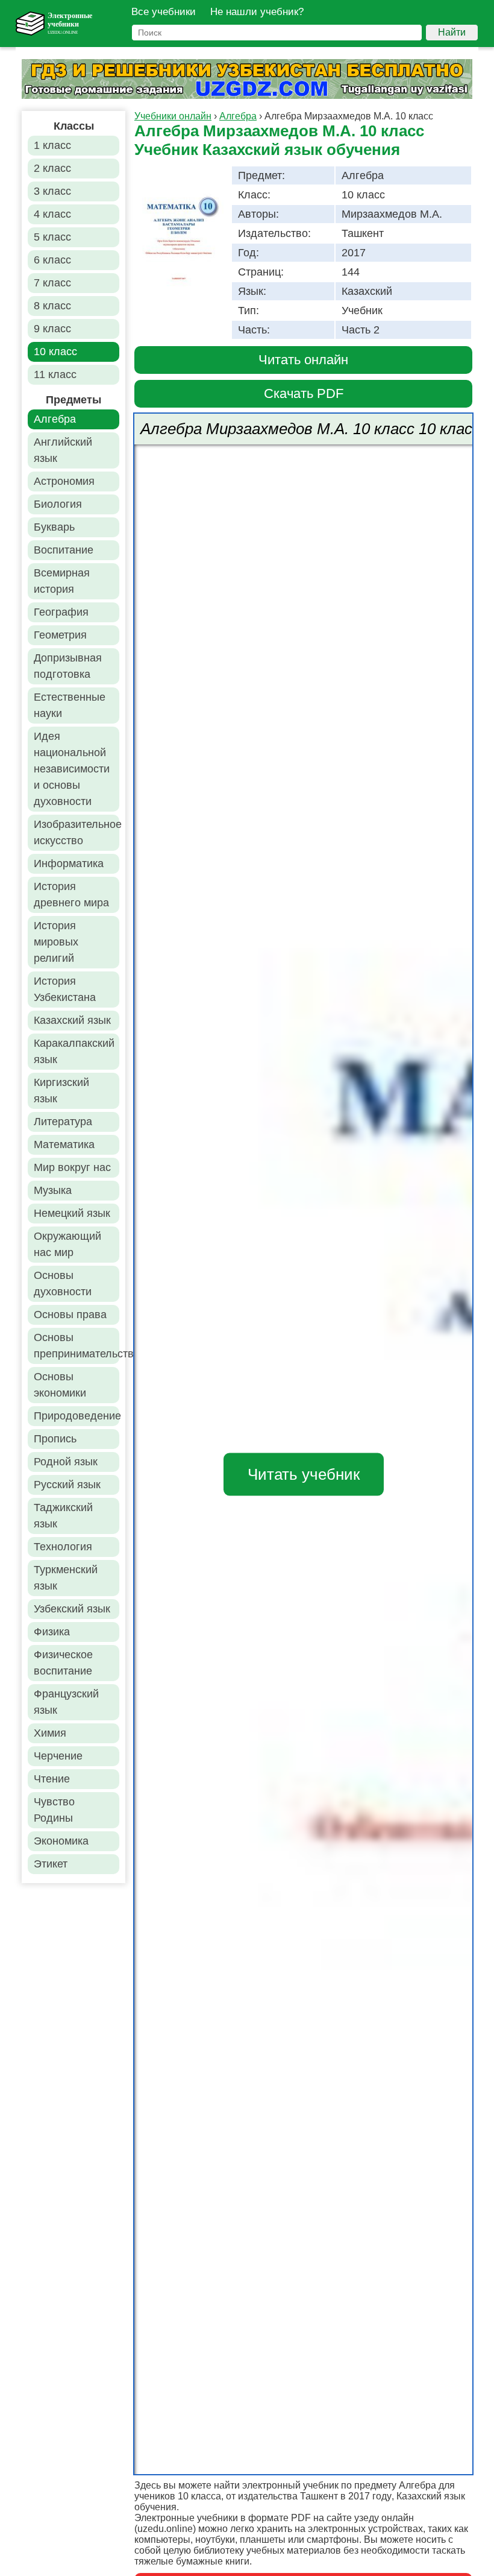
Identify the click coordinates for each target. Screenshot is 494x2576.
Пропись (55, 1439)
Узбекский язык (72, 1609)
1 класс (52, 145)
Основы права (70, 1315)
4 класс (52, 214)
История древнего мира (71, 895)
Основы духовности (63, 1283)
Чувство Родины (54, 1810)
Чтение (52, 1779)
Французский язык (66, 1702)
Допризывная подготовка (68, 666)
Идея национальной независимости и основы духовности (72, 769)
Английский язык (63, 450)
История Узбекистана (65, 989)
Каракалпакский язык (74, 1051)
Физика (52, 1632)
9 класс (52, 329)
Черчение (58, 1756)
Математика (64, 1144)
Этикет (51, 1864)
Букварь (54, 527)
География (61, 612)
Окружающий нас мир (67, 1244)
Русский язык (67, 1485)
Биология (58, 504)
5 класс (52, 237)
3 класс (52, 191)
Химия (50, 1733)
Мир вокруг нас (72, 1167)
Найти (452, 32)
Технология (63, 1547)
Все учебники (164, 12)
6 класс (52, 260)
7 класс (52, 283)
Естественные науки (70, 705)
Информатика (69, 863)
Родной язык (66, 1462)
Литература (63, 1122)
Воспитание (64, 550)
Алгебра (55, 419)
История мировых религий (56, 942)
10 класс (55, 352)
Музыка (53, 1190)
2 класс (52, 168)
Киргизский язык (61, 1091)
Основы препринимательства (77, 1346)
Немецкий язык (72, 1213)
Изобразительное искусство (77, 832)
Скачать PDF (304, 393)
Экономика (61, 1841)
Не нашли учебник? (257, 12)
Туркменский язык (66, 1578)
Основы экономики (60, 1385)
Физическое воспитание (63, 1663)
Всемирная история (62, 581)
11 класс (55, 374)
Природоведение (77, 1416)
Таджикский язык (63, 1516)
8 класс (52, 306)
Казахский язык (72, 1020)
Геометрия (60, 635)
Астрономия (64, 481)
